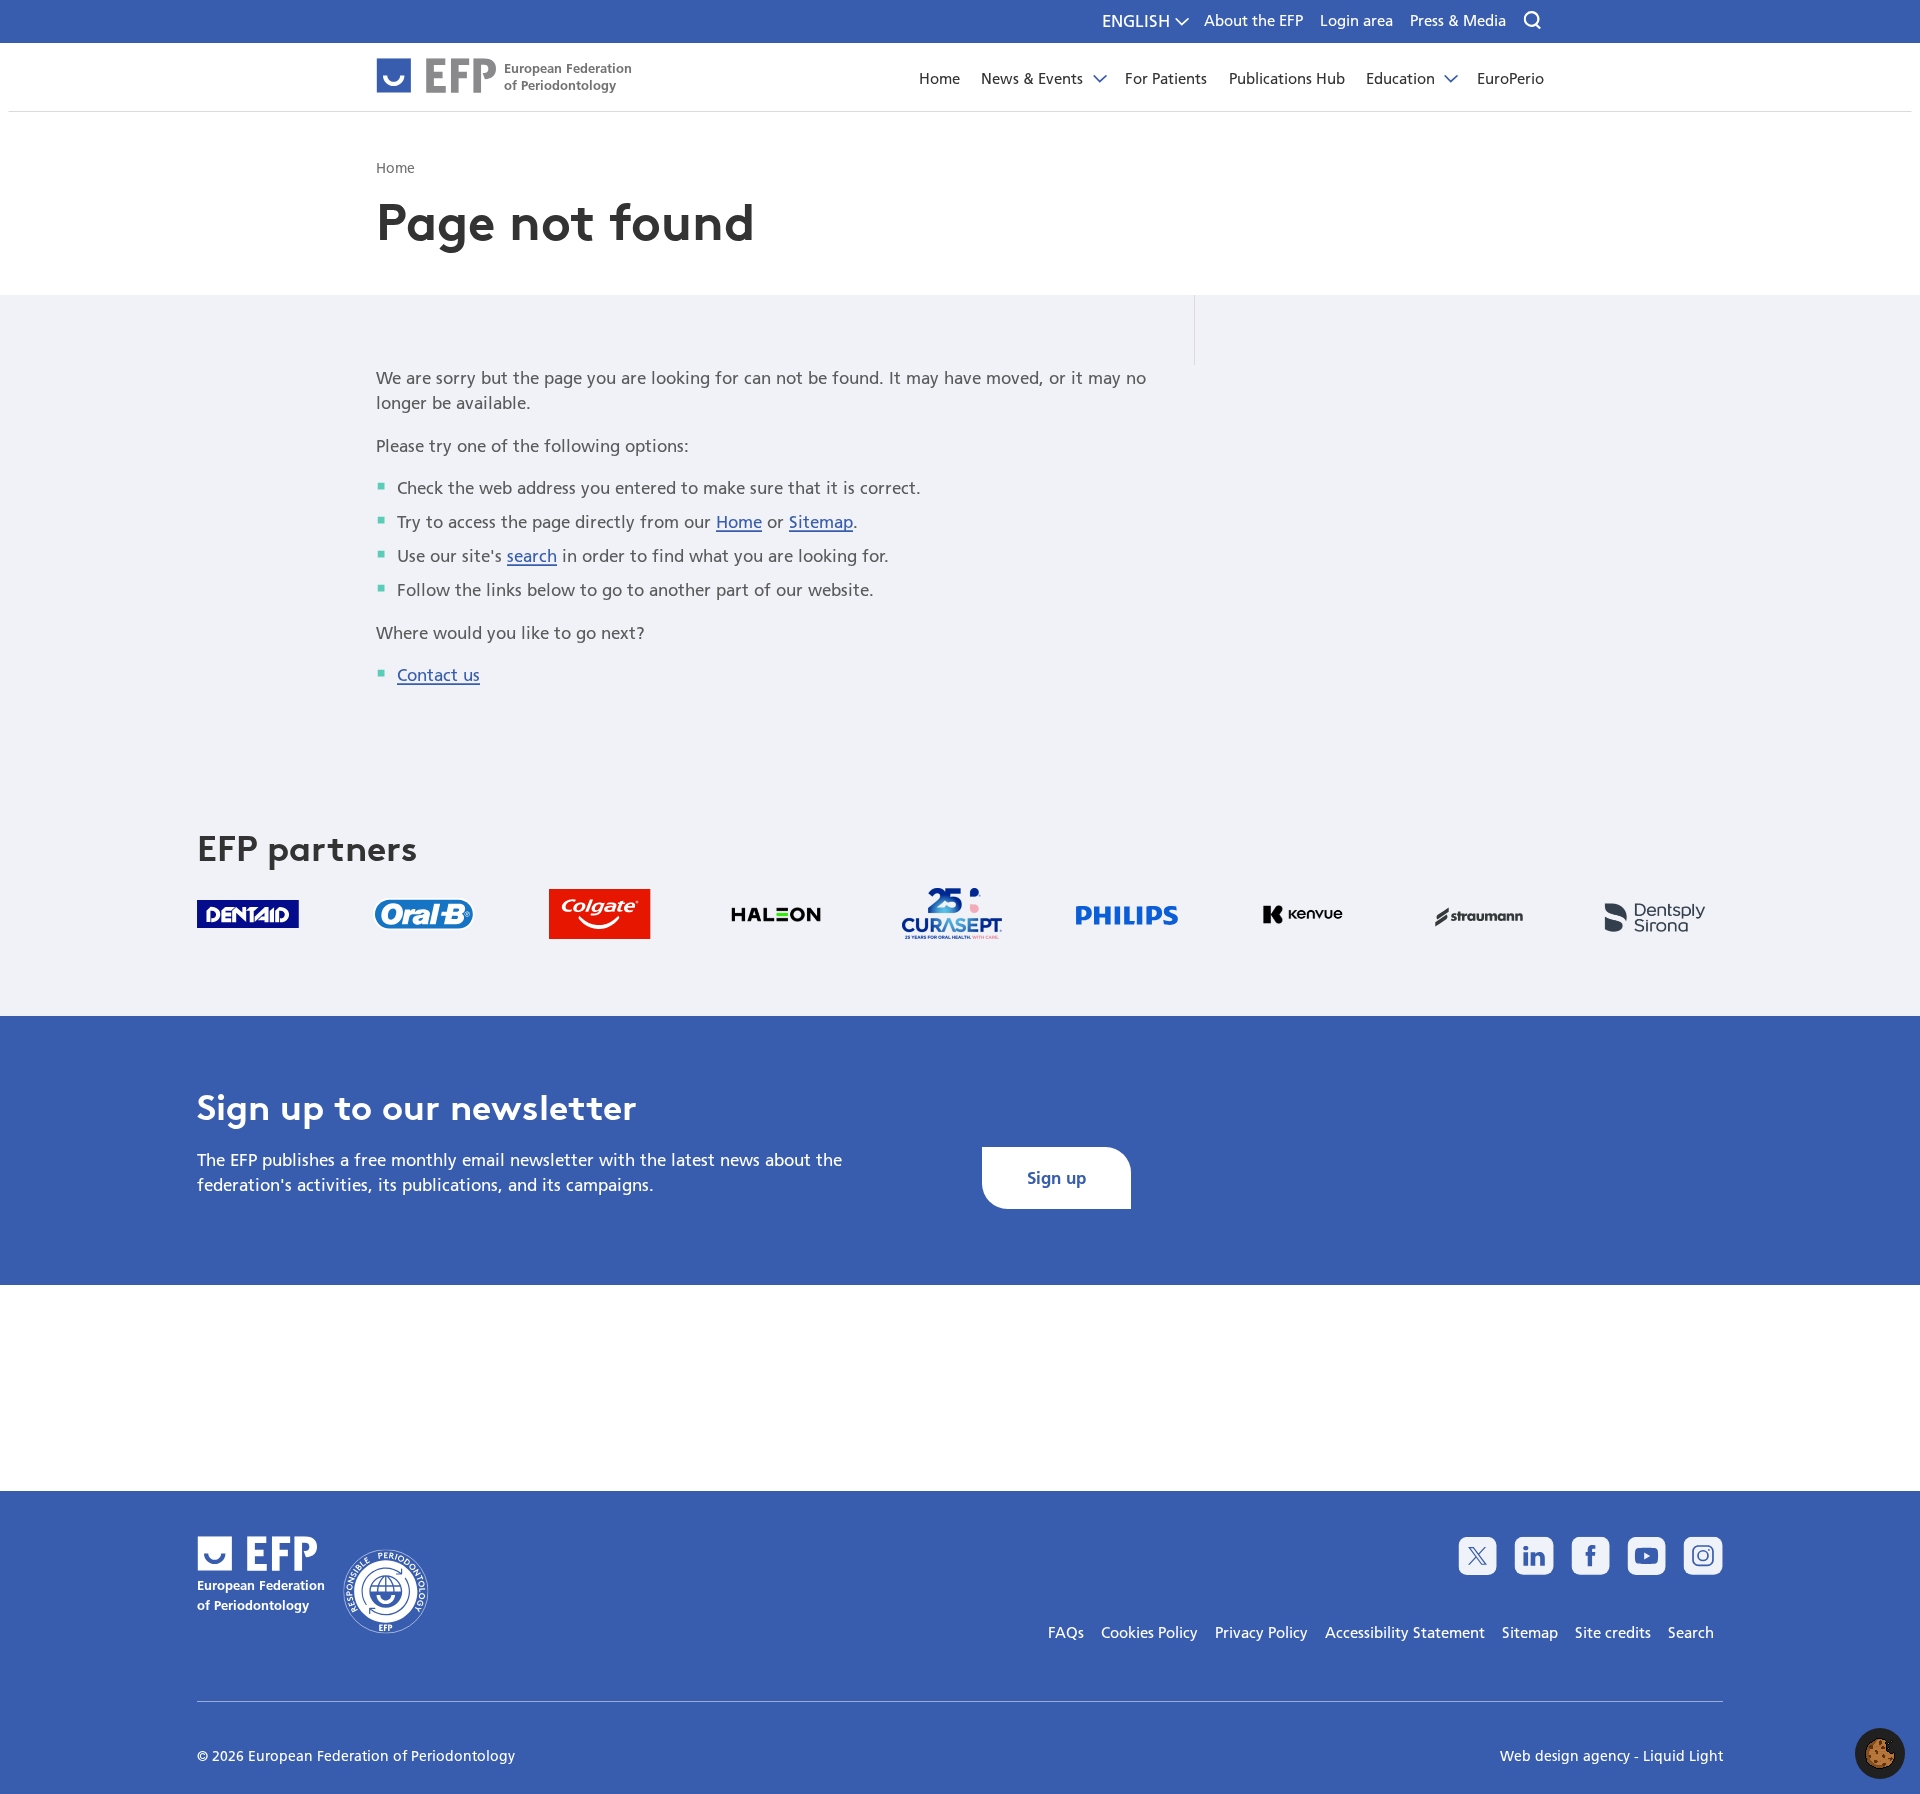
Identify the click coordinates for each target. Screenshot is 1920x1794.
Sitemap (821, 521)
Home (739, 521)
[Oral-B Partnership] (424, 914)
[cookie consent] (1880, 1753)
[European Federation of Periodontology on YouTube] (1646, 1555)
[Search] (1533, 21)
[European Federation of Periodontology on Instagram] (1702, 1555)
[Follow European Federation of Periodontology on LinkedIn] (1533, 1555)
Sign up (1056, 1177)
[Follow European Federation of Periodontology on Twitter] (1477, 1555)
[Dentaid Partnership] (248, 913)
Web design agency (1567, 1756)
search (532, 555)
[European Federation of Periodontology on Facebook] (1590, 1555)
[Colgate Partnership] (600, 914)
